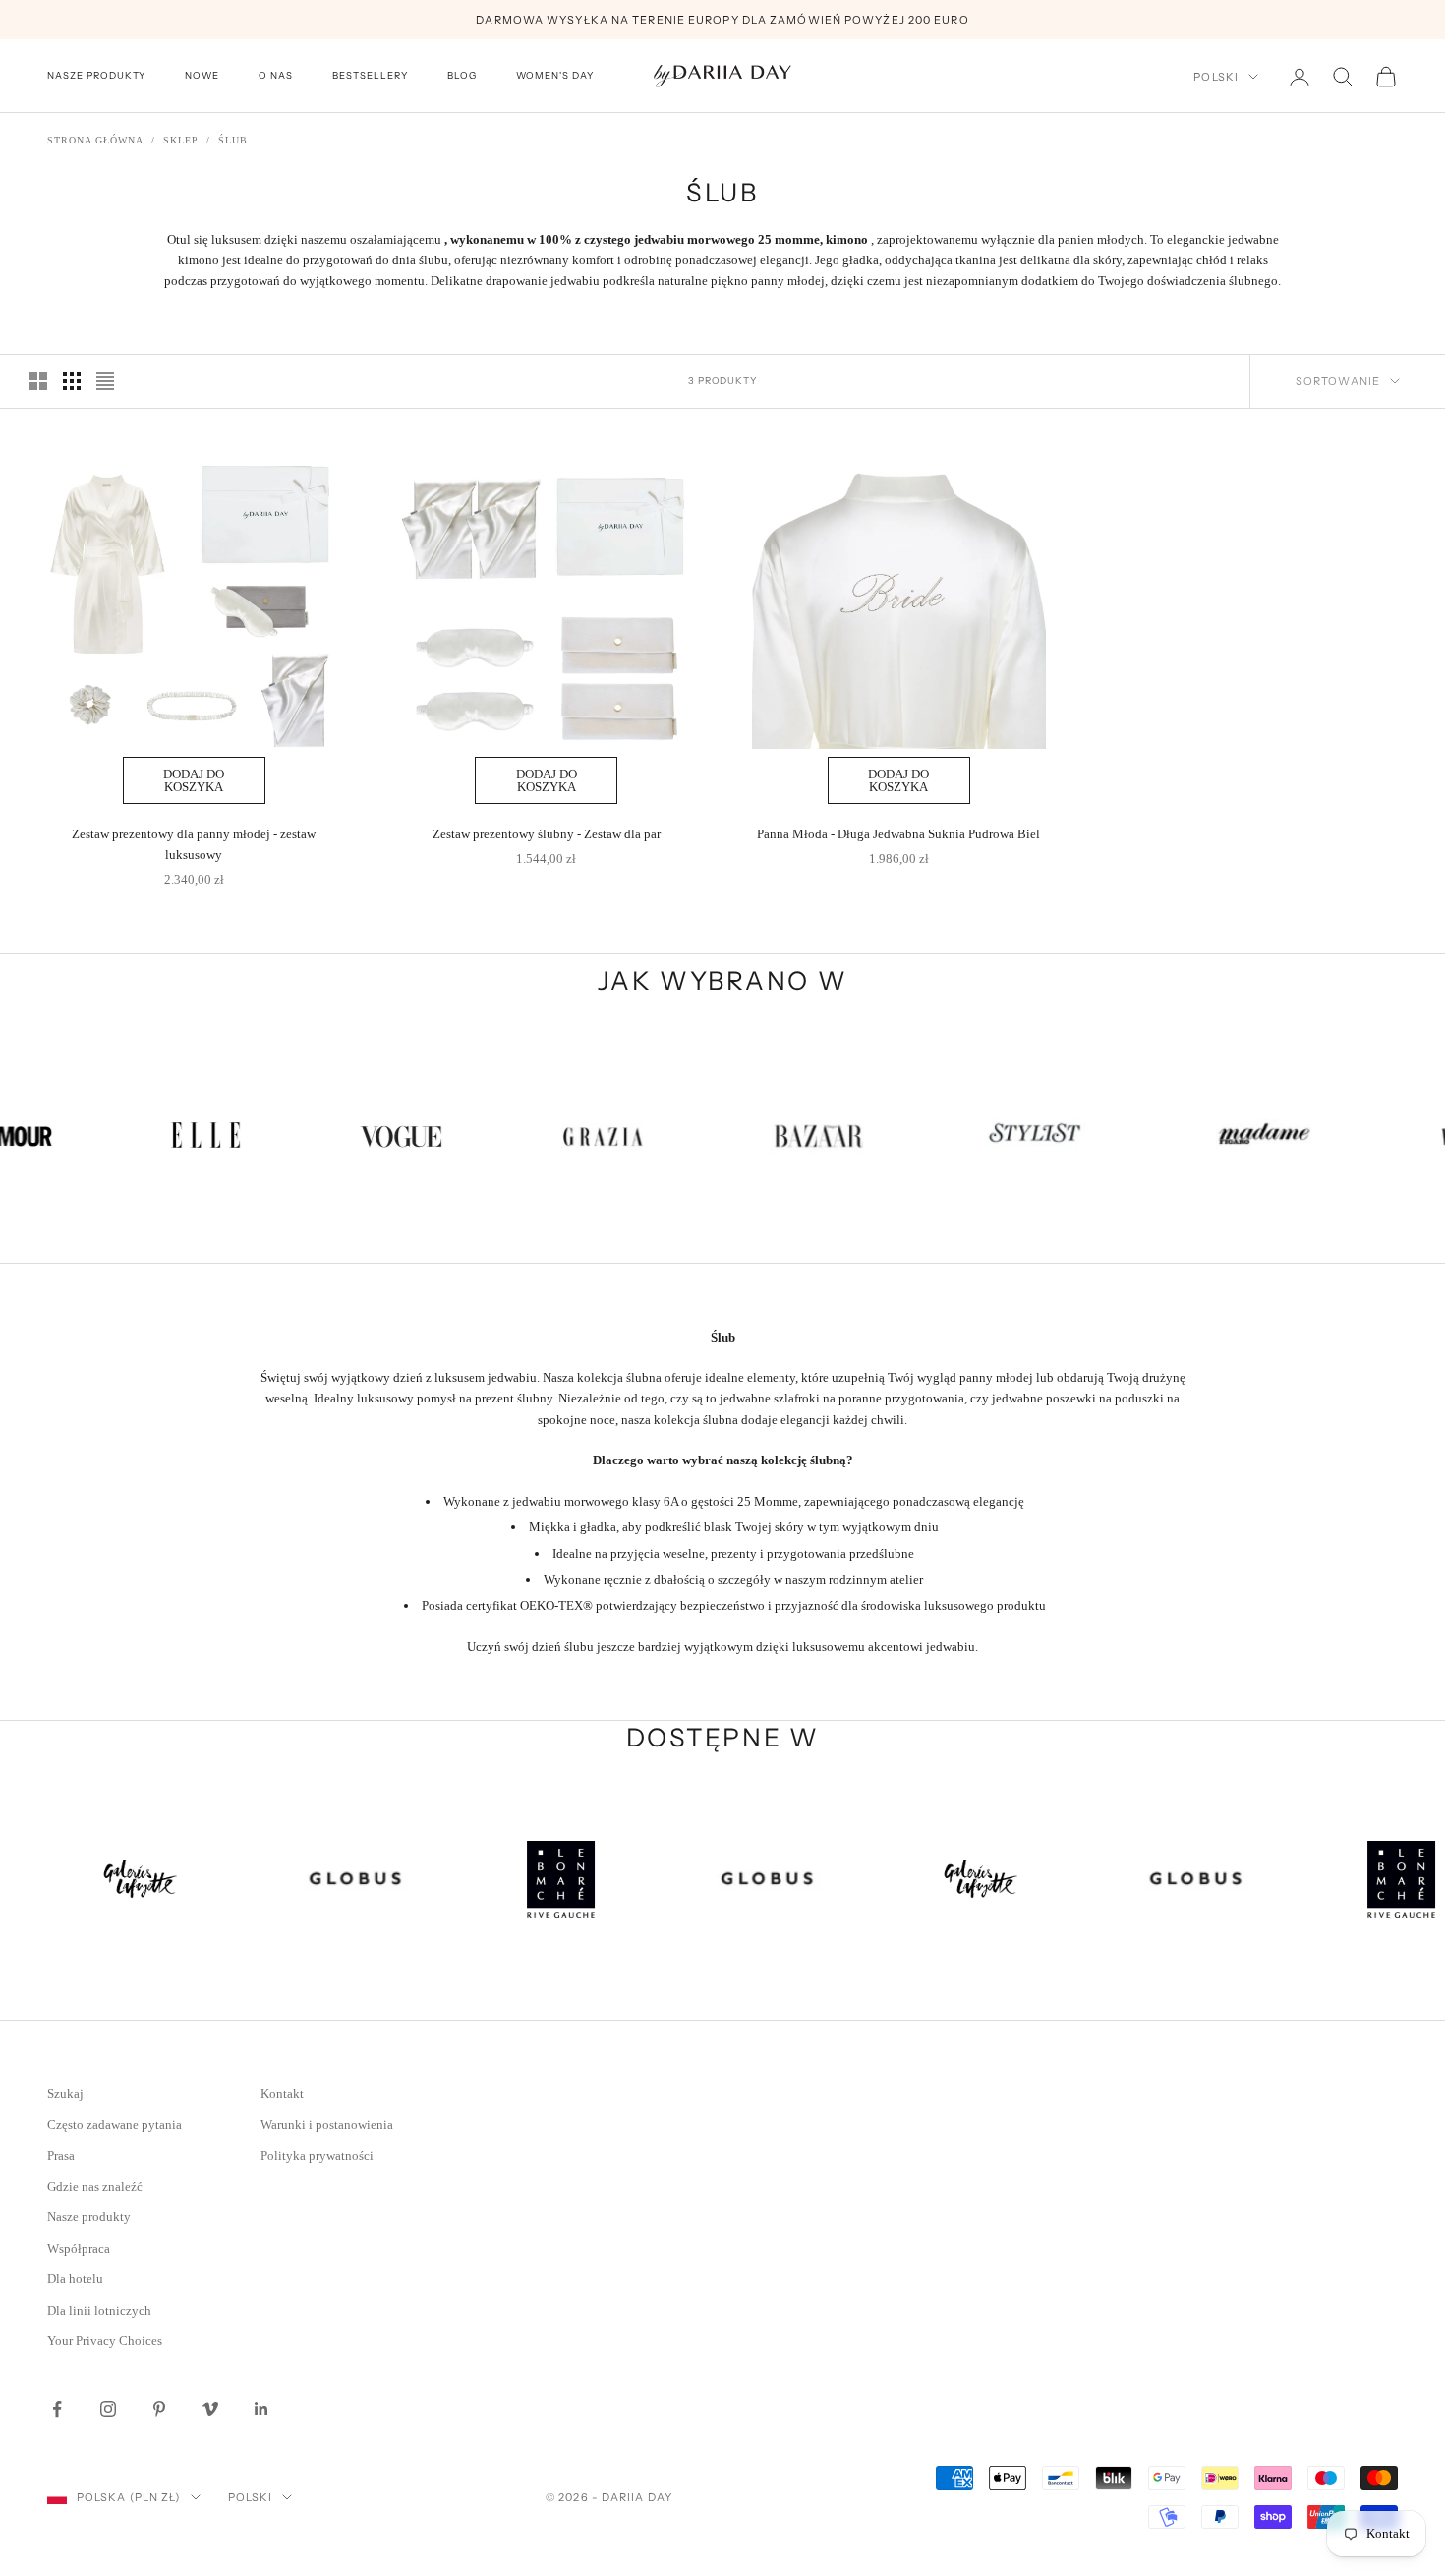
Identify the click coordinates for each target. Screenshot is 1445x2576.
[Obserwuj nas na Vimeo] (210, 2409)
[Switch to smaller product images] (72, 381)
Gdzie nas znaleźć (95, 2186)
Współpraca (79, 2248)
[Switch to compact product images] (105, 381)
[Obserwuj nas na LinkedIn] (261, 2409)
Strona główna (95, 140)
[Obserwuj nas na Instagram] (108, 2409)
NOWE (202, 76)
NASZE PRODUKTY (96, 76)
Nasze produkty (89, 2217)
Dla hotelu (75, 2279)
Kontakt (282, 2094)
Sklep (181, 140)
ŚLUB (233, 140)
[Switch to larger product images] (38, 381)
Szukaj (65, 2094)
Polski (1216, 77)
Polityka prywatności (317, 2156)
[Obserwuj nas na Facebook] (57, 2409)
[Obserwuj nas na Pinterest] (159, 2409)
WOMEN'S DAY (555, 76)
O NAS (276, 76)
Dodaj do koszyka (194, 780)
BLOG (462, 76)
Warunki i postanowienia (327, 2124)
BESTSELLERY (370, 76)
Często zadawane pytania (115, 2124)
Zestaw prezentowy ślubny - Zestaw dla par (547, 834)
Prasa (61, 2156)
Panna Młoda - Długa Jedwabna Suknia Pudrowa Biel (898, 834)
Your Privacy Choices (105, 2341)
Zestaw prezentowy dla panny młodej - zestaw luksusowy (194, 844)
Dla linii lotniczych (99, 2310)
